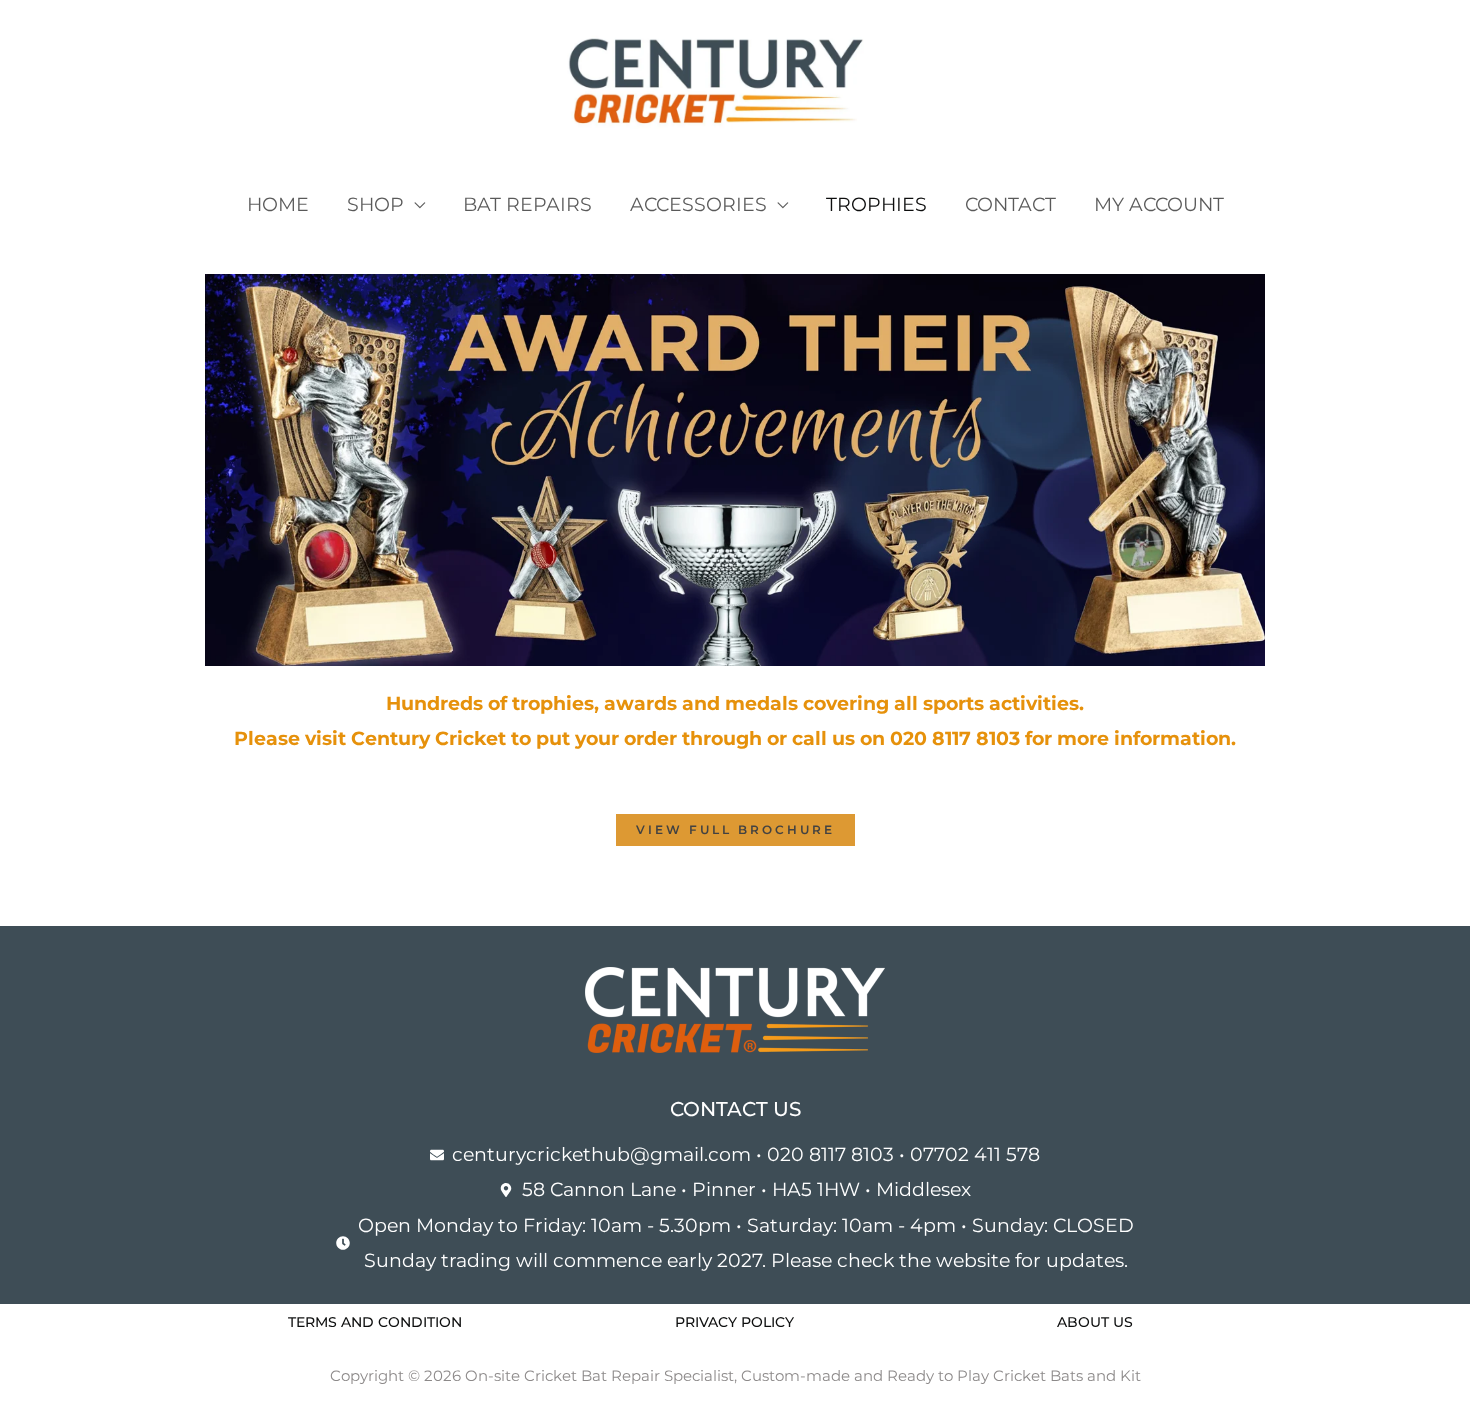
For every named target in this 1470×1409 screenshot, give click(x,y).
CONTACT (1010, 204)
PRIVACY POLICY (734, 1322)
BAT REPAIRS (527, 204)
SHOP (375, 204)
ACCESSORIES (698, 204)
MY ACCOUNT (1159, 204)
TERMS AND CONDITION (375, 1322)
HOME (278, 204)
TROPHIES (876, 204)
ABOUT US (1095, 1322)
